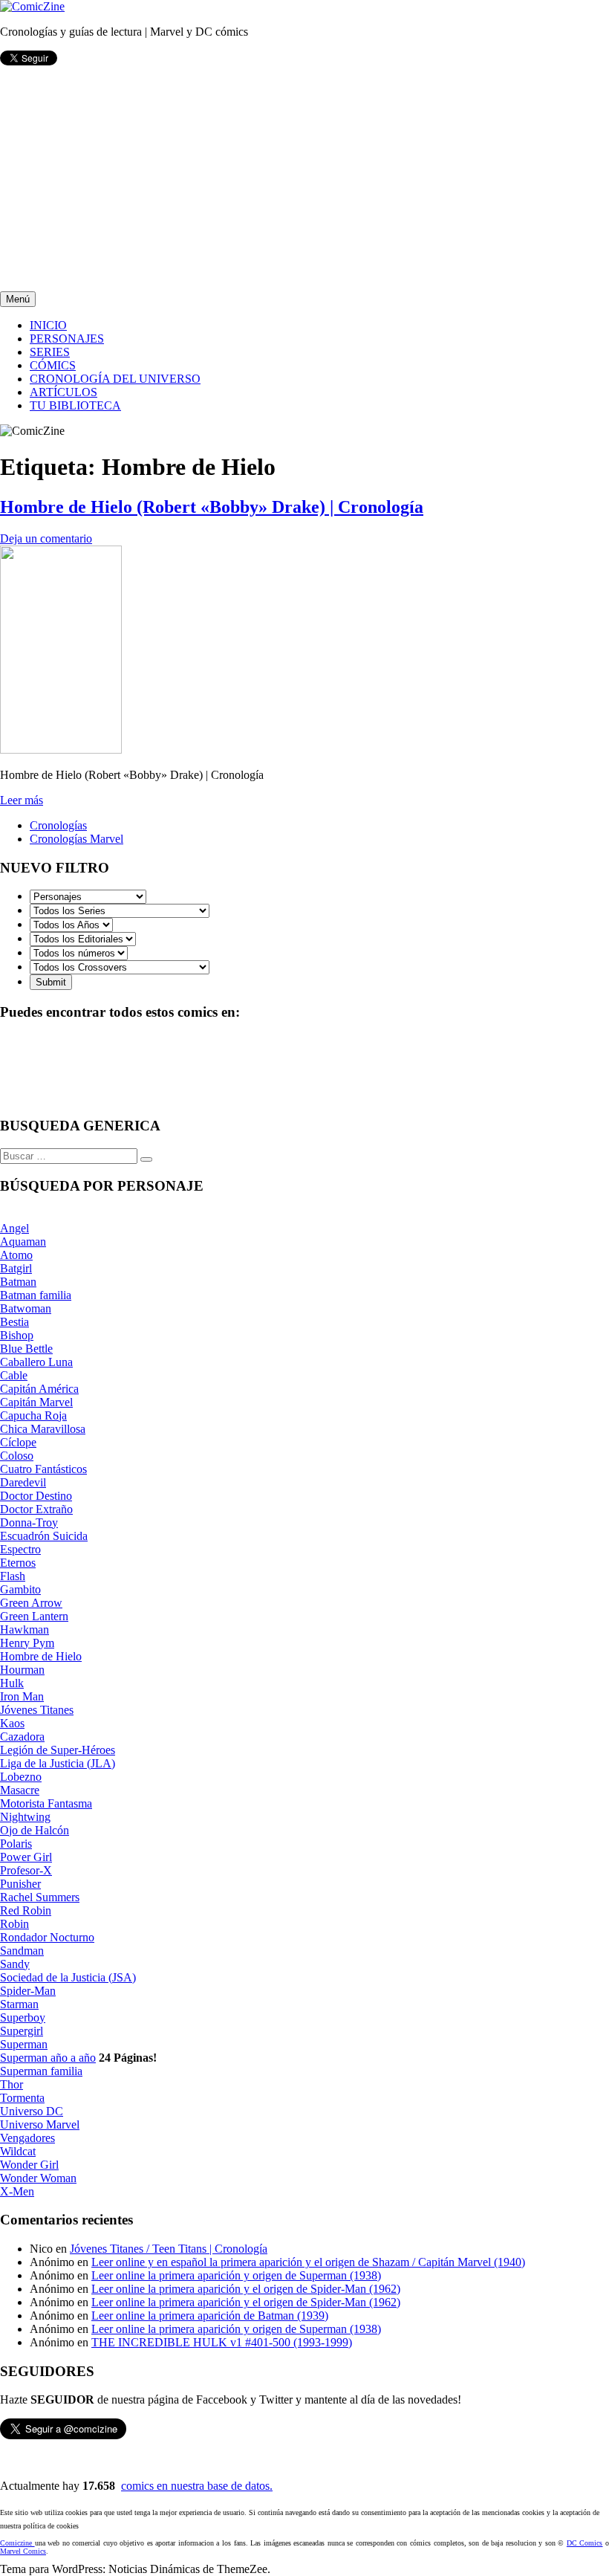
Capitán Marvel (36, 1402)
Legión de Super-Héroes (58, 1750)
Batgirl (16, 1268)
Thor (12, 2084)
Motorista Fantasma (46, 1803)
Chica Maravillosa (43, 1429)
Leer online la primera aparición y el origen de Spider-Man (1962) (246, 2289)
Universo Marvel (40, 2124)
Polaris (16, 1844)
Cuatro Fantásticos (43, 1469)
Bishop (17, 1335)
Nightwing (25, 1817)
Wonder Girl (29, 2165)
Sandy (15, 1964)
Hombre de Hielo (41, 1656)
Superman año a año (48, 2058)
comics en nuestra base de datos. (197, 2486)
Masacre (20, 1790)
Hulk (12, 1683)
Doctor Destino (36, 1496)
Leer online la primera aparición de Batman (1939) (210, 2316)
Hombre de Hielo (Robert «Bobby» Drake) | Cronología (212, 507)
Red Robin (26, 1910)
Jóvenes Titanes (37, 1710)
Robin (14, 1924)
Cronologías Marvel (76, 839)
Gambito (20, 1589)
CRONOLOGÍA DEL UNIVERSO (115, 379)
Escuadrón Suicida (44, 1536)
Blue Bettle (26, 1349)
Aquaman (23, 1242)
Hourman (22, 1670)
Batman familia (36, 1295)
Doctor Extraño (36, 1509)
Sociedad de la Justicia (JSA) (68, 1977)
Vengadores (27, 2138)
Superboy (23, 2017)
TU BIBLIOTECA (75, 405)
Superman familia (41, 2071)
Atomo (16, 1255)
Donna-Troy (29, 1522)
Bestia (14, 1322)
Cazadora (22, 1737)
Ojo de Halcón (35, 1830)
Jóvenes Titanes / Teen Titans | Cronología (169, 2249)
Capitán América (39, 1389)
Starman (19, 2004)
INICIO (48, 325)
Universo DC (32, 2111)
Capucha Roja (33, 1415)
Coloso (17, 1456)
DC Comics (585, 2543)
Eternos (18, 1563)
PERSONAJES (67, 339)
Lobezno (21, 1777)
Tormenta (22, 2098)
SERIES (50, 352)
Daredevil (23, 1482)
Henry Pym (27, 1643)
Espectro (20, 1549)
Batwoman (26, 1308)
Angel (14, 1228)
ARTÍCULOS (63, 392)
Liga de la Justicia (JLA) (58, 1763)
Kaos (12, 1723)
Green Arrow (31, 1603)
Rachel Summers (40, 1897)
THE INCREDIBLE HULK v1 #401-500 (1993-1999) (222, 2342)
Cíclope (18, 1442)
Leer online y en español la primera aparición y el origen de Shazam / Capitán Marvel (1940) (308, 2262)
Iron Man (22, 1696)
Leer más (22, 800)
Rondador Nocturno (47, 1937)
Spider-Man (28, 1991)
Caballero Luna (36, 1362)
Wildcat (18, 2151)
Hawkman (25, 1630)
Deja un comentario (46, 538)
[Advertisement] (304, 180)
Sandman (22, 1951)
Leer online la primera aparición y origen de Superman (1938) (236, 2275)
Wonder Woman (38, 2178)
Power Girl (26, 1857)
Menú (18, 299)
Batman (18, 1282)
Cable (14, 1375)
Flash (13, 1576)
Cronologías (58, 825)
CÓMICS (53, 365)
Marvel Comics (23, 2551)
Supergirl (22, 2031)
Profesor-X (26, 1870)
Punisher (20, 1884)
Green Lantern (34, 1616)
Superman (24, 2044)
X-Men (17, 2191)
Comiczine (17, 2543)
